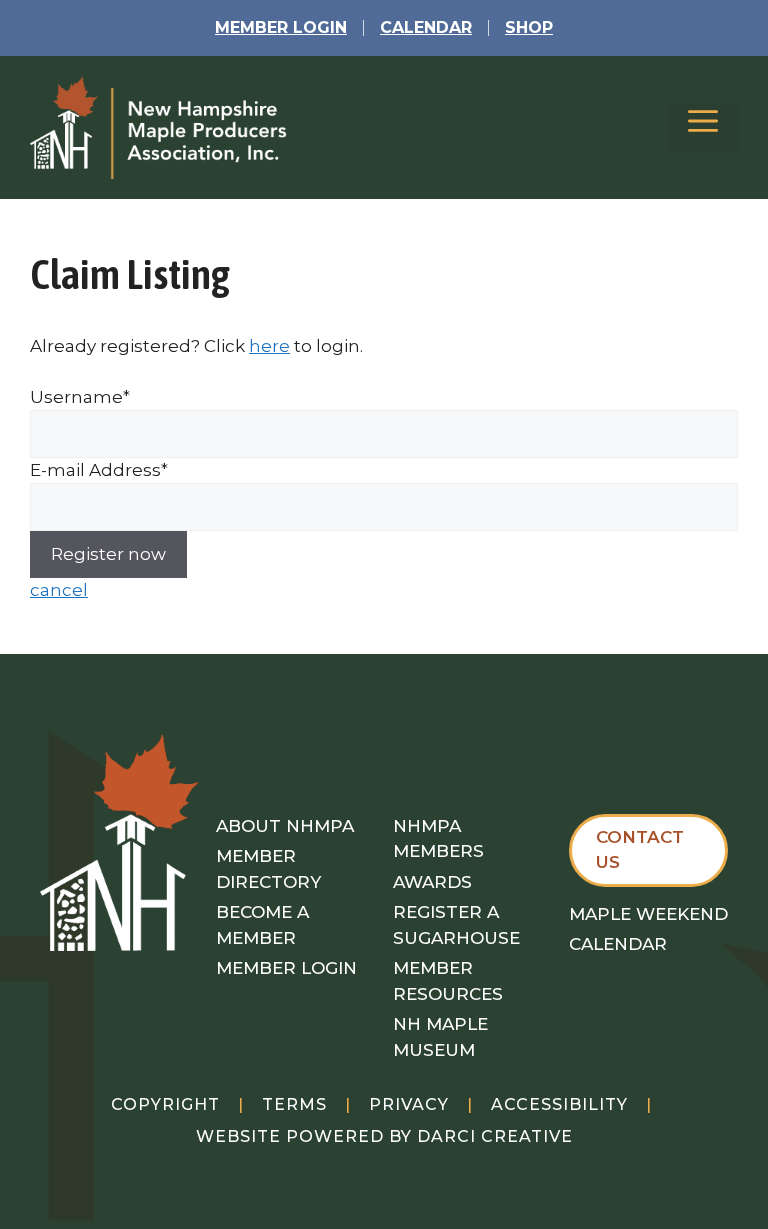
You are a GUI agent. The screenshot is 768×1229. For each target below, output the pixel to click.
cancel (59, 590)
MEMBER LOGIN (286, 968)
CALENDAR (426, 28)
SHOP (529, 28)
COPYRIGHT (165, 1104)
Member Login (281, 28)
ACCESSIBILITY (559, 1104)
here (269, 346)
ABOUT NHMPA (285, 826)
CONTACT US (640, 850)
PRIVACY (409, 1104)
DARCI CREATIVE (495, 1136)
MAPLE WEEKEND (648, 914)
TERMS (294, 1104)
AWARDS (432, 882)
